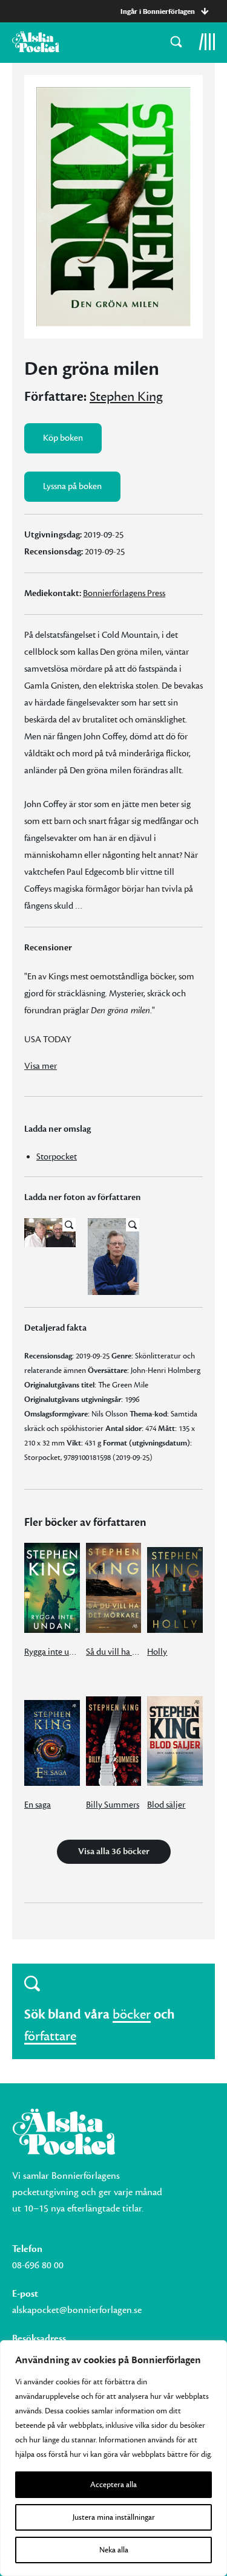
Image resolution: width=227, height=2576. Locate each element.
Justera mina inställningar (114, 2517)
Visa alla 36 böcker (114, 1851)
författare (50, 2036)
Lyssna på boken (72, 486)
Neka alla (114, 2550)
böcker (132, 2014)
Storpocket (57, 1157)
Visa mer (41, 1066)
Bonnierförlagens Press (124, 593)
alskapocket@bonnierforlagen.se (77, 2310)
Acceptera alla (113, 2485)
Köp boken (63, 438)
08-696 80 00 (38, 2265)
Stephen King (126, 397)
